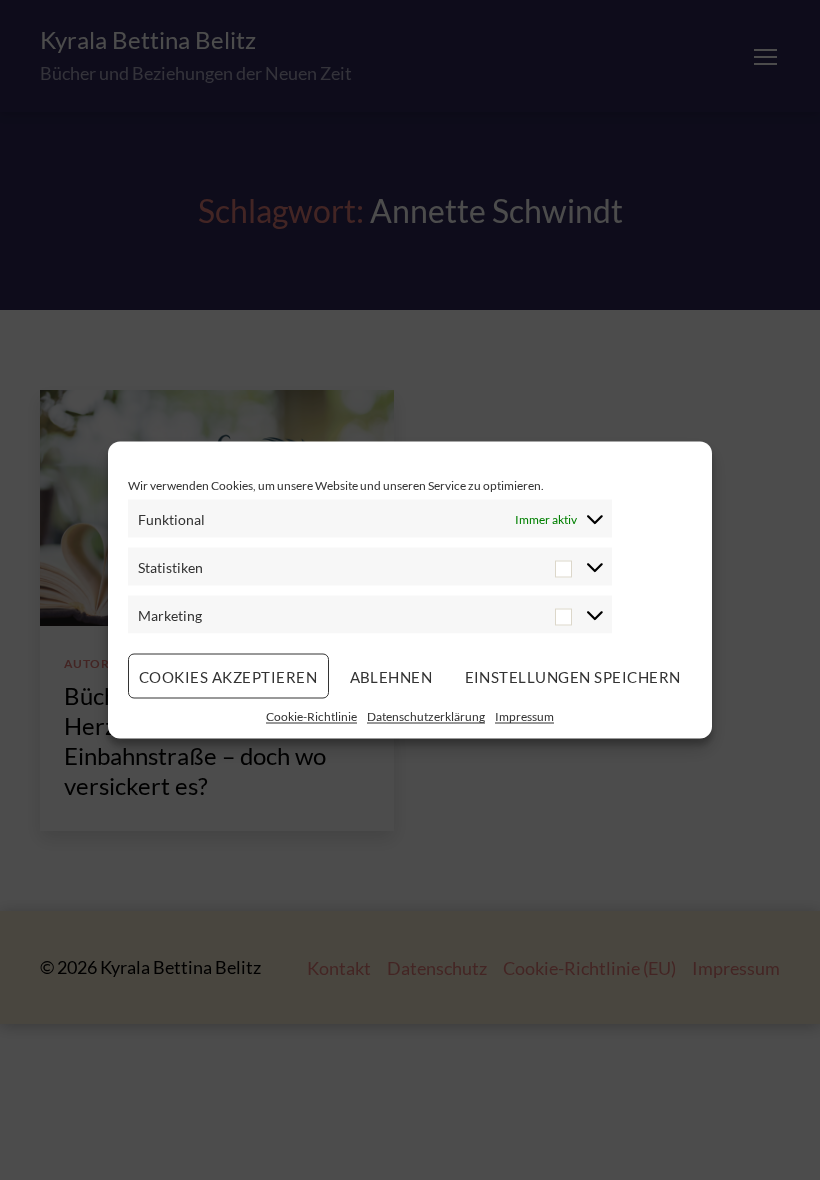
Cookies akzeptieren (228, 676)
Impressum (524, 716)
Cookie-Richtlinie (311, 716)
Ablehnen (391, 676)
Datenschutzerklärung (426, 716)
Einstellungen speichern (573, 676)
